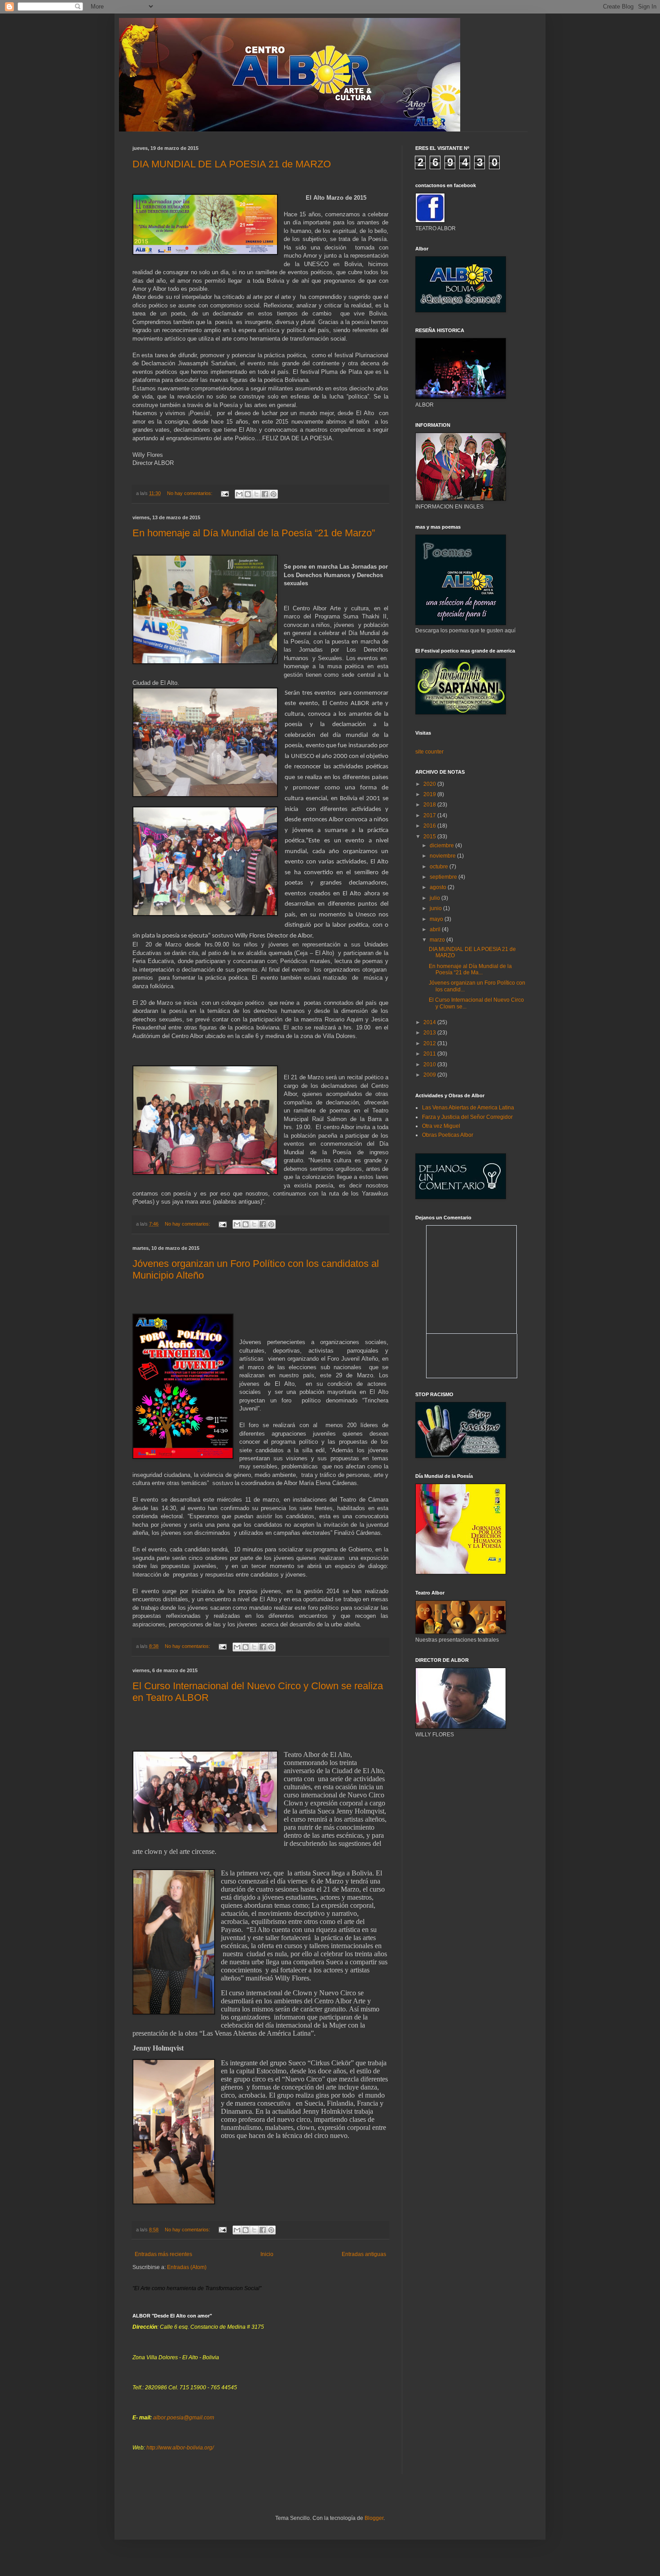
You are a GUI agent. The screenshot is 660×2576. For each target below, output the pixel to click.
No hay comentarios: (190, 493)
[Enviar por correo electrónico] (239, 494)
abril (436, 929)
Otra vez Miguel (441, 1126)
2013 (430, 1033)
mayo (437, 919)
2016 (430, 826)
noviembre (443, 856)
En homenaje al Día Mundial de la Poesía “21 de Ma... (470, 969)
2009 (430, 1075)
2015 (430, 837)
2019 (430, 794)
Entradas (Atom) (187, 2267)
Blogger (374, 2518)
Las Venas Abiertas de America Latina (468, 1108)
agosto (439, 887)
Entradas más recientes (163, 2254)
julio (436, 898)
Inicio (267, 2254)
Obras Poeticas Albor (448, 1135)
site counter (429, 752)
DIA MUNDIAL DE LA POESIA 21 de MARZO (232, 164)
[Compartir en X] (256, 494)
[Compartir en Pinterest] (273, 494)
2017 (430, 815)
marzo (438, 940)
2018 (430, 805)
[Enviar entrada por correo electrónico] (224, 493)
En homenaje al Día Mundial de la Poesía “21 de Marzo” (254, 533)
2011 (430, 1054)
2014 (430, 1022)
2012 (430, 1043)
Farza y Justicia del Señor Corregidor (467, 1117)
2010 (430, 1065)
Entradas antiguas (364, 2254)
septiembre (444, 877)
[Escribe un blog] (248, 494)
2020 (430, 784)
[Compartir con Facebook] (265, 494)
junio (436, 908)
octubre (440, 867)
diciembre (442, 846)
